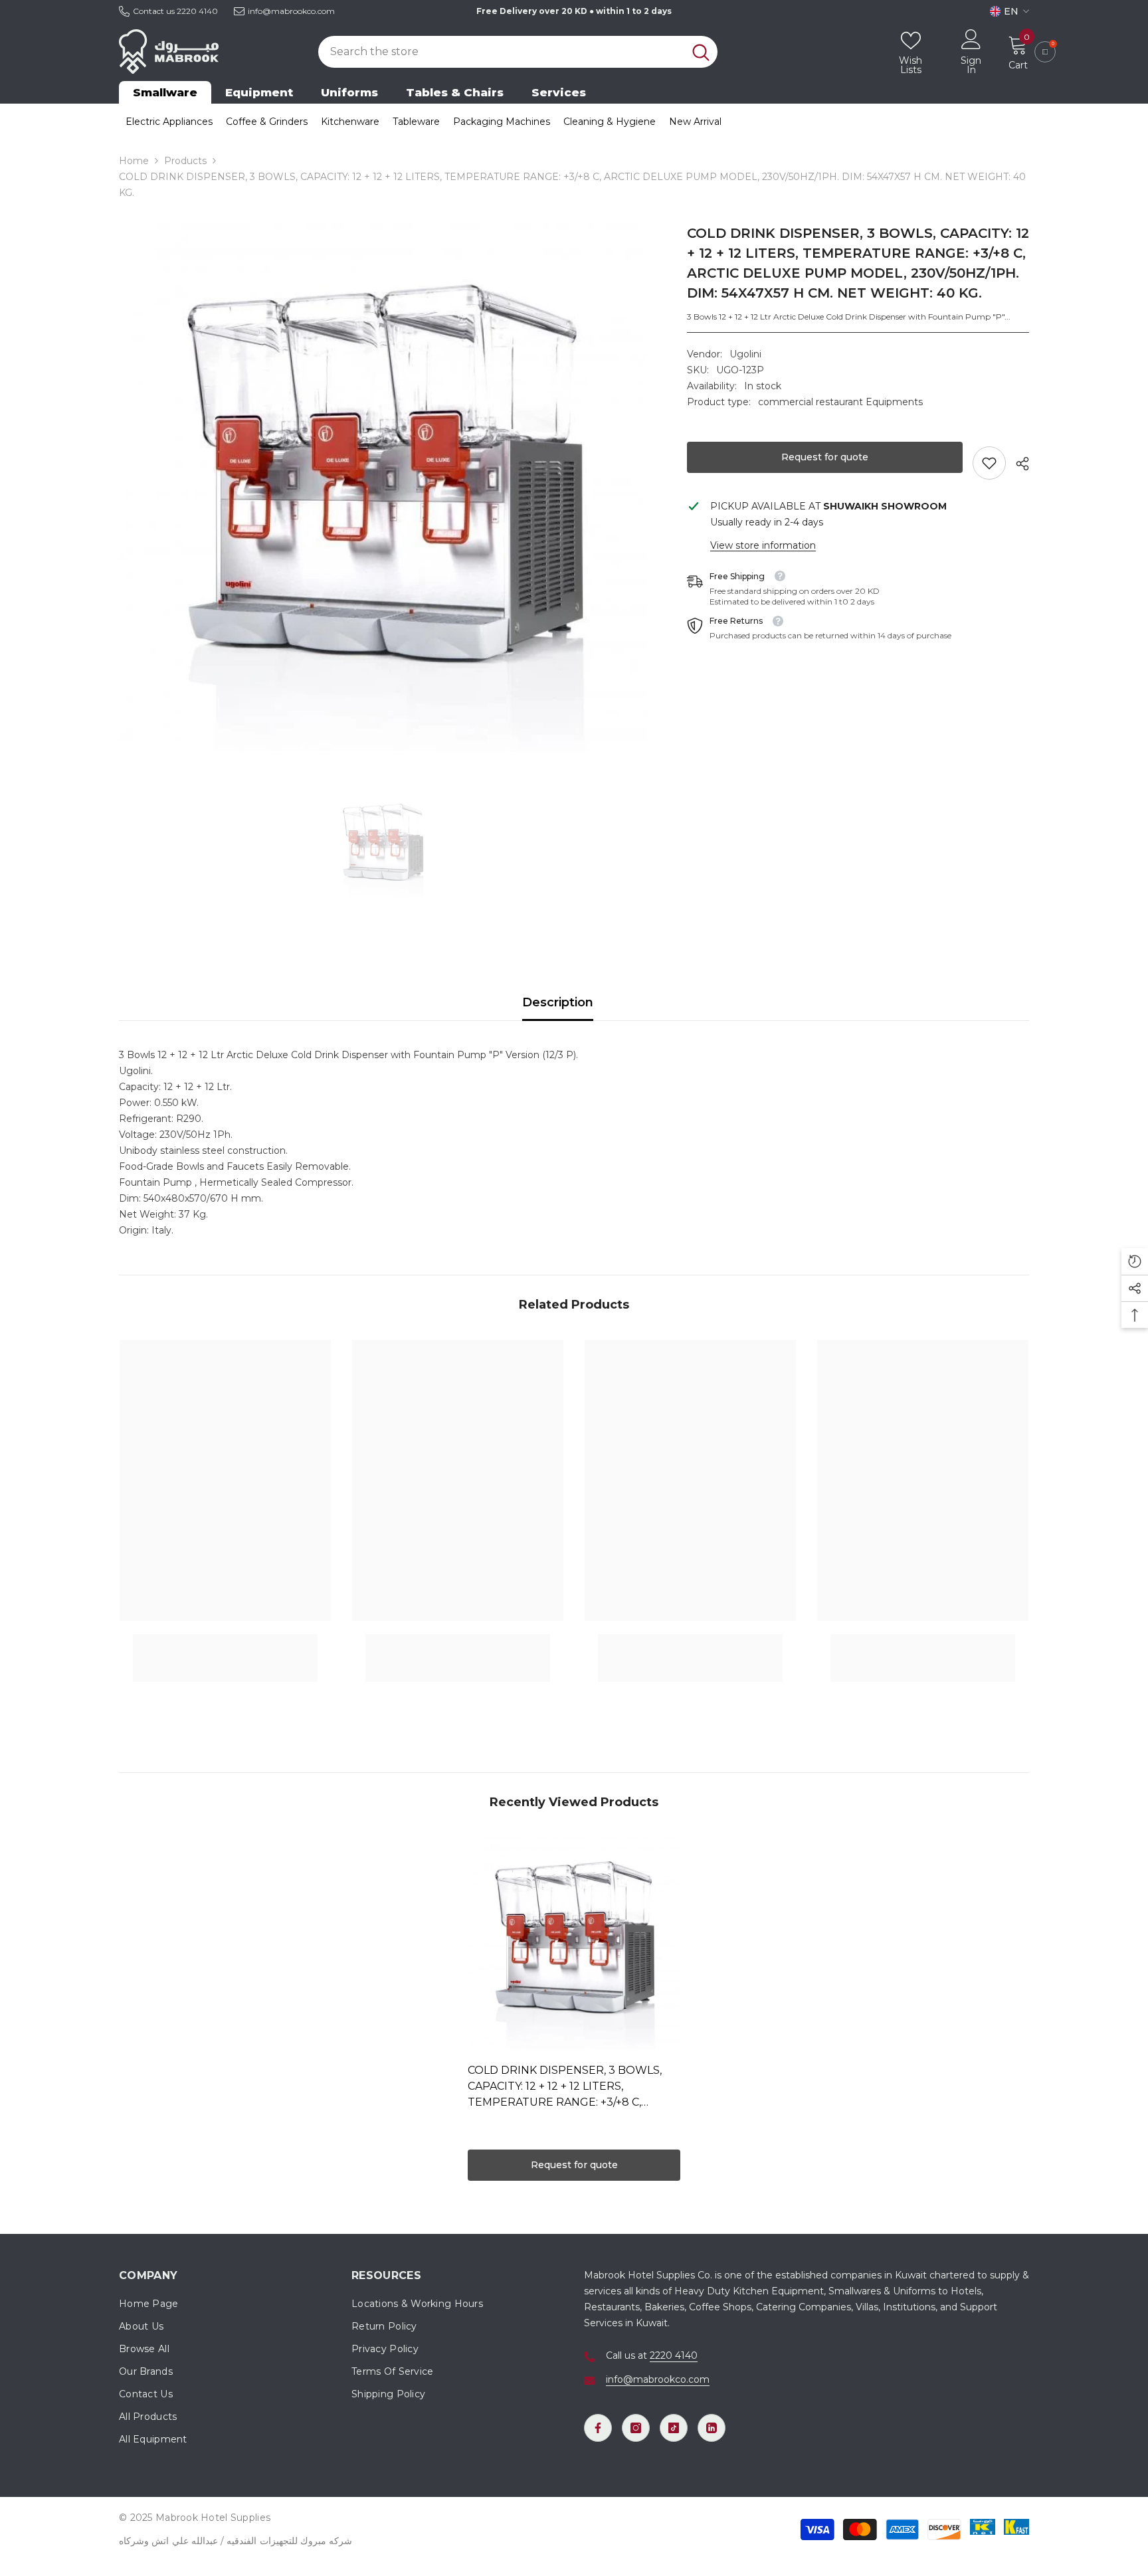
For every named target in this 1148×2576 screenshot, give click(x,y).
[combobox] (501, 52)
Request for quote (825, 457)
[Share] (1017, 464)
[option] (383, 488)
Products (185, 161)
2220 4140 (197, 11)
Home (134, 161)
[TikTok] (674, 2428)
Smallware (165, 92)
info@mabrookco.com (291, 11)
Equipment (259, 92)
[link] (989, 463)
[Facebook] (598, 2428)
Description (558, 1002)
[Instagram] (636, 2428)
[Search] (518, 52)
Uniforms (349, 92)
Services (559, 92)
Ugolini (745, 354)
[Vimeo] (712, 2428)
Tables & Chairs (455, 92)
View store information (763, 545)
